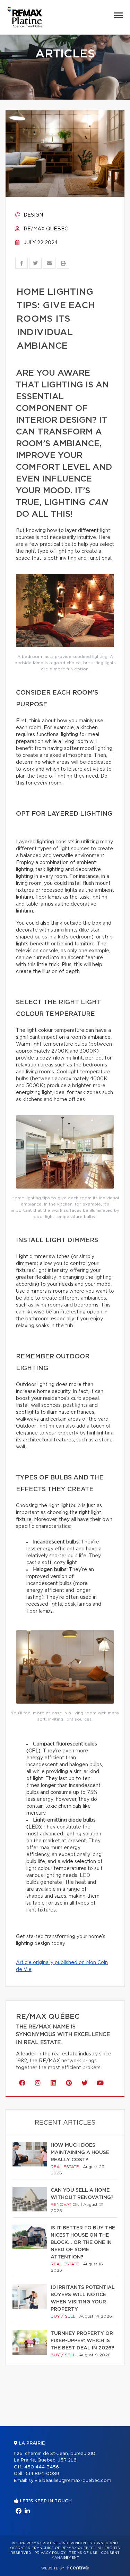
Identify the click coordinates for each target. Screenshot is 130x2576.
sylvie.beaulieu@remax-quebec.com (70, 2481)
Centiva (78, 2568)
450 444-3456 (42, 2467)
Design (33, 215)
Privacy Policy (50, 2553)
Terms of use (83, 2553)
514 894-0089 (42, 2474)
